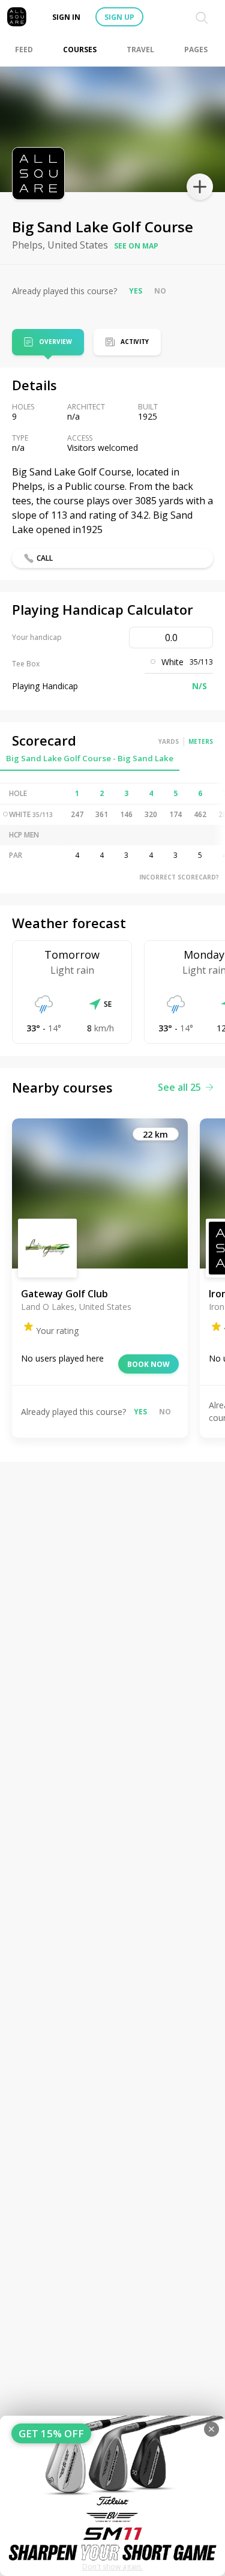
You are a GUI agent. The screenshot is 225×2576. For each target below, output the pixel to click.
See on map (136, 246)
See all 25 (179, 1087)
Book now (148, 1364)
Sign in (66, 17)
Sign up (119, 17)
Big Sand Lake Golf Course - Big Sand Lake (90, 758)
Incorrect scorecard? (179, 877)
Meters (201, 741)
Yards (169, 741)
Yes (136, 291)
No (160, 291)
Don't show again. (112, 2567)
